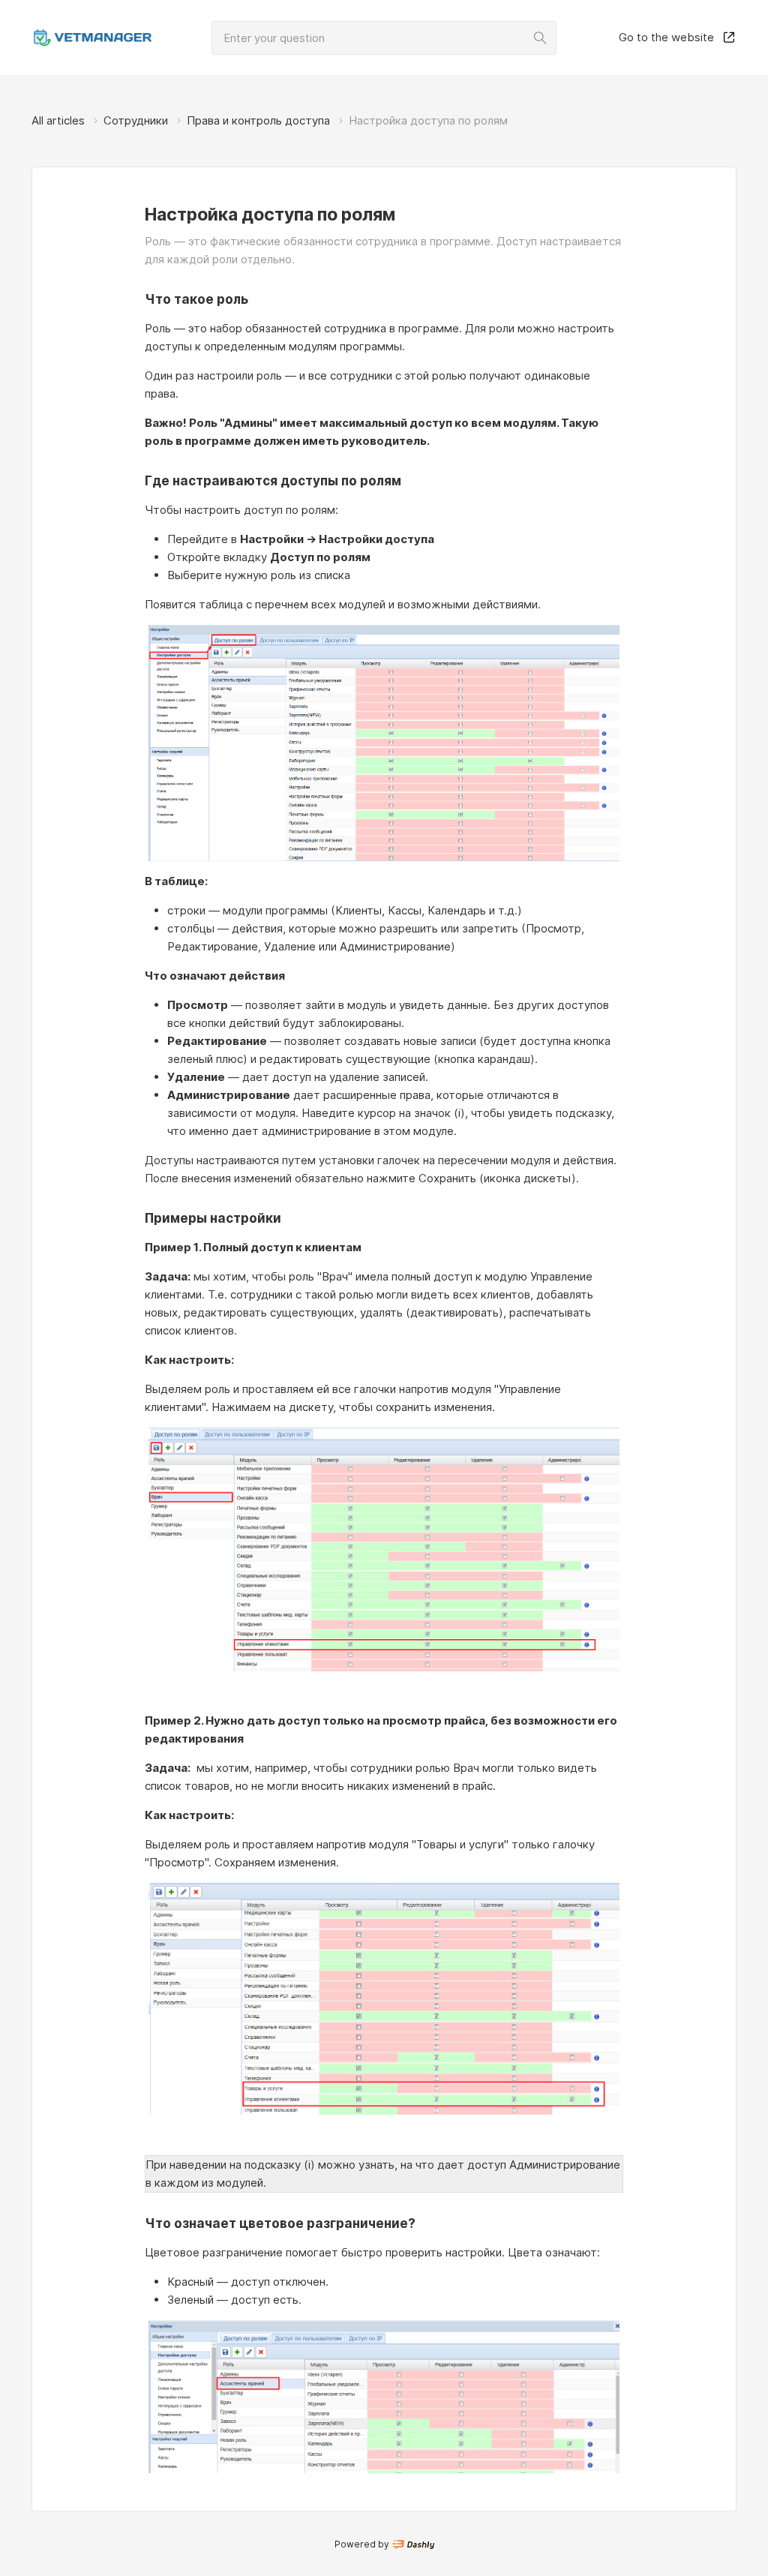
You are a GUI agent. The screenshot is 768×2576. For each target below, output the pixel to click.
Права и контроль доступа (258, 120)
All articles (58, 120)
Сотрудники (136, 120)
